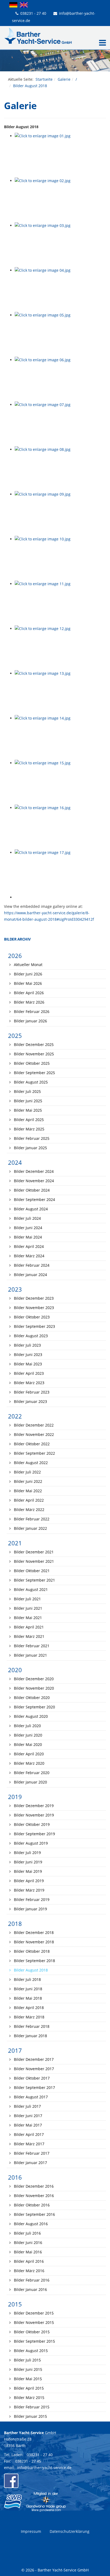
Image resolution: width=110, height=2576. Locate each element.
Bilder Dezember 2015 (33, 2313)
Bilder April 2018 (28, 2008)
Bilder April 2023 (28, 1373)
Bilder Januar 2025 (30, 1148)
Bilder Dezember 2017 (33, 2059)
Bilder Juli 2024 (27, 1218)
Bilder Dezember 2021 (33, 1552)
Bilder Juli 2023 (27, 1345)
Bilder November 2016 (33, 2196)
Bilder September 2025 (34, 1073)
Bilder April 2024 (28, 1246)
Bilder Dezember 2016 (33, 2186)
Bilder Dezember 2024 (33, 1171)
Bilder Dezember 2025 (33, 1044)
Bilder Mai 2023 (27, 1364)
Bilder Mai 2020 (27, 1744)
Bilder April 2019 (28, 1881)
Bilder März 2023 (29, 1383)
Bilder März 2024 (29, 1256)
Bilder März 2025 (29, 1129)
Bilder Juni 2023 (27, 1355)
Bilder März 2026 (29, 1002)
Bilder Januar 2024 (30, 1275)
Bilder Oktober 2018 (31, 1951)
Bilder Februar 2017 (31, 2153)
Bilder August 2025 (30, 1082)
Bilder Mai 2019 (27, 1871)
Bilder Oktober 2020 (31, 1698)
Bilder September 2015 (34, 2341)
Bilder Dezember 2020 (33, 1679)
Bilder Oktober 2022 (31, 1444)
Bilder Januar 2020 (30, 1782)
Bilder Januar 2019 (30, 1909)
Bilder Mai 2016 (27, 2252)
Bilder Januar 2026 (30, 1021)
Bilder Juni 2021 (27, 1608)
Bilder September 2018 (34, 1961)
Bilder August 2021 (30, 1589)
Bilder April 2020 (28, 1754)
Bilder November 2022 (33, 1434)
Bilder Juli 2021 (27, 1599)
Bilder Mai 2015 (27, 2379)
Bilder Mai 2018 (27, 1998)
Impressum (31, 2531)
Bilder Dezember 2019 (33, 1806)
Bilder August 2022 (30, 1463)
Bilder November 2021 (33, 1561)
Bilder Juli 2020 (27, 1726)
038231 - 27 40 (33, 13)
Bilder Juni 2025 (27, 1101)
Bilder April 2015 (28, 2388)
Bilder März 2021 (29, 1636)
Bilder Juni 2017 (27, 2116)
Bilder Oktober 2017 (31, 2078)
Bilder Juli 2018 (27, 1979)
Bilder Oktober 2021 (31, 1571)
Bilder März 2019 (29, 1890)
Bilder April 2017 (28, 2134)
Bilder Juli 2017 (27, 2106)
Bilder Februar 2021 (31, 1646)
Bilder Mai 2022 (27, 1491)
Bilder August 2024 (30, 1209)
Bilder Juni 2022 (27, 1481)
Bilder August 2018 (30, 1970)
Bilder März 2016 (29, 2271)
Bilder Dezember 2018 (33, 1932)
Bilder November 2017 (33, 2069)
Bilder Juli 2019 (27, 1853)
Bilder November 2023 (33, 1308)
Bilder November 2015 (33, 2322)
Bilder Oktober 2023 (31, 1317)
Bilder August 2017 (30, 2097)
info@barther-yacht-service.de (44, 2468)
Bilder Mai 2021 (27, 1618)
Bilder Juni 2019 (27, 1862)
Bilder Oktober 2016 (31, 2205)
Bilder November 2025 (33, 1054)
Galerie (64, 79)
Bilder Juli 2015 (27, 2360)
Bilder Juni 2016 (27, 2243)
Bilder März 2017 (29, 2144)
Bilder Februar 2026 (31, 1011)
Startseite (44, 79)
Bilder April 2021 (28, 1627)
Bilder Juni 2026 (27, 974)
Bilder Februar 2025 (31, 1138)
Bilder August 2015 (30, 2351)
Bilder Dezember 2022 (33, 1425)
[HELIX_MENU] (101, 43)
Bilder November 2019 (33, 1815)
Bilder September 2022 (34, 1453)
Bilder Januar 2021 (30, 1655)
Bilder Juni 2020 (27, 1735)
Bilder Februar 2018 (31, 2026)
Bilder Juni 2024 (27, 1228)
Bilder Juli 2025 (27, 1091)
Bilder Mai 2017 (27, 2125)
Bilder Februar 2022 (31, 1519)
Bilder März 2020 (29, 1763)
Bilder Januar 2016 (30, 2289)
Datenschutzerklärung (70, 2531)
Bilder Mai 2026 (27, 983)
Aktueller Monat (28, 965)
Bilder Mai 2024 (27, 1237)
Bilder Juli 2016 (27, 2233)
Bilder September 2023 (34, 1326)
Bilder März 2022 (29, 1510)
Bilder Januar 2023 (30, 1401)
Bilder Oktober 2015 (31, 2332)
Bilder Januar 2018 (30, 2036)
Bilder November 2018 (33, 1942)
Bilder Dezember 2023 (33, 1298)
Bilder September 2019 (34, 1834)
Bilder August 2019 (30, 1843)
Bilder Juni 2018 (27, 1989)
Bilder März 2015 (29, 2398)
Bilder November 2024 (33, 1181)
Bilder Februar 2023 (31, 1392)
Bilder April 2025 (28, 1120)
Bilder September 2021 (34, 1580)
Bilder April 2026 (28, 993)
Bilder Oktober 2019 (31, 1824)
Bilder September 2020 (34, 1707)
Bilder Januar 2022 (30, 1528)
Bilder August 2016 (30, 2224)
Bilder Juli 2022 (27, 1472)
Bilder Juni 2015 (27, 2369)
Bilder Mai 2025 (27, 1110)
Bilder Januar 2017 (30, 2163)
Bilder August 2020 (30, 1716)
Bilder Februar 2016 (31, 2280)
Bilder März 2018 (29, 2017)
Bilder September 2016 (34, 2214)
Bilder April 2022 (28, 1500)
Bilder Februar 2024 (31, 1265)
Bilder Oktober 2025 (31, 1063)
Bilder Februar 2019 (31, 1899)
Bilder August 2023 (30, 1336)
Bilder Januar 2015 (30, 2416)
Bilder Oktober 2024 (31, 1190)
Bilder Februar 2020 (31, 1773)
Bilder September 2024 (34, 1199)
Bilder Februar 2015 (31, 2407)
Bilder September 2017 (34, 2087)
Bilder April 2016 (28, 2261)
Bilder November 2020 (33, 1688)
